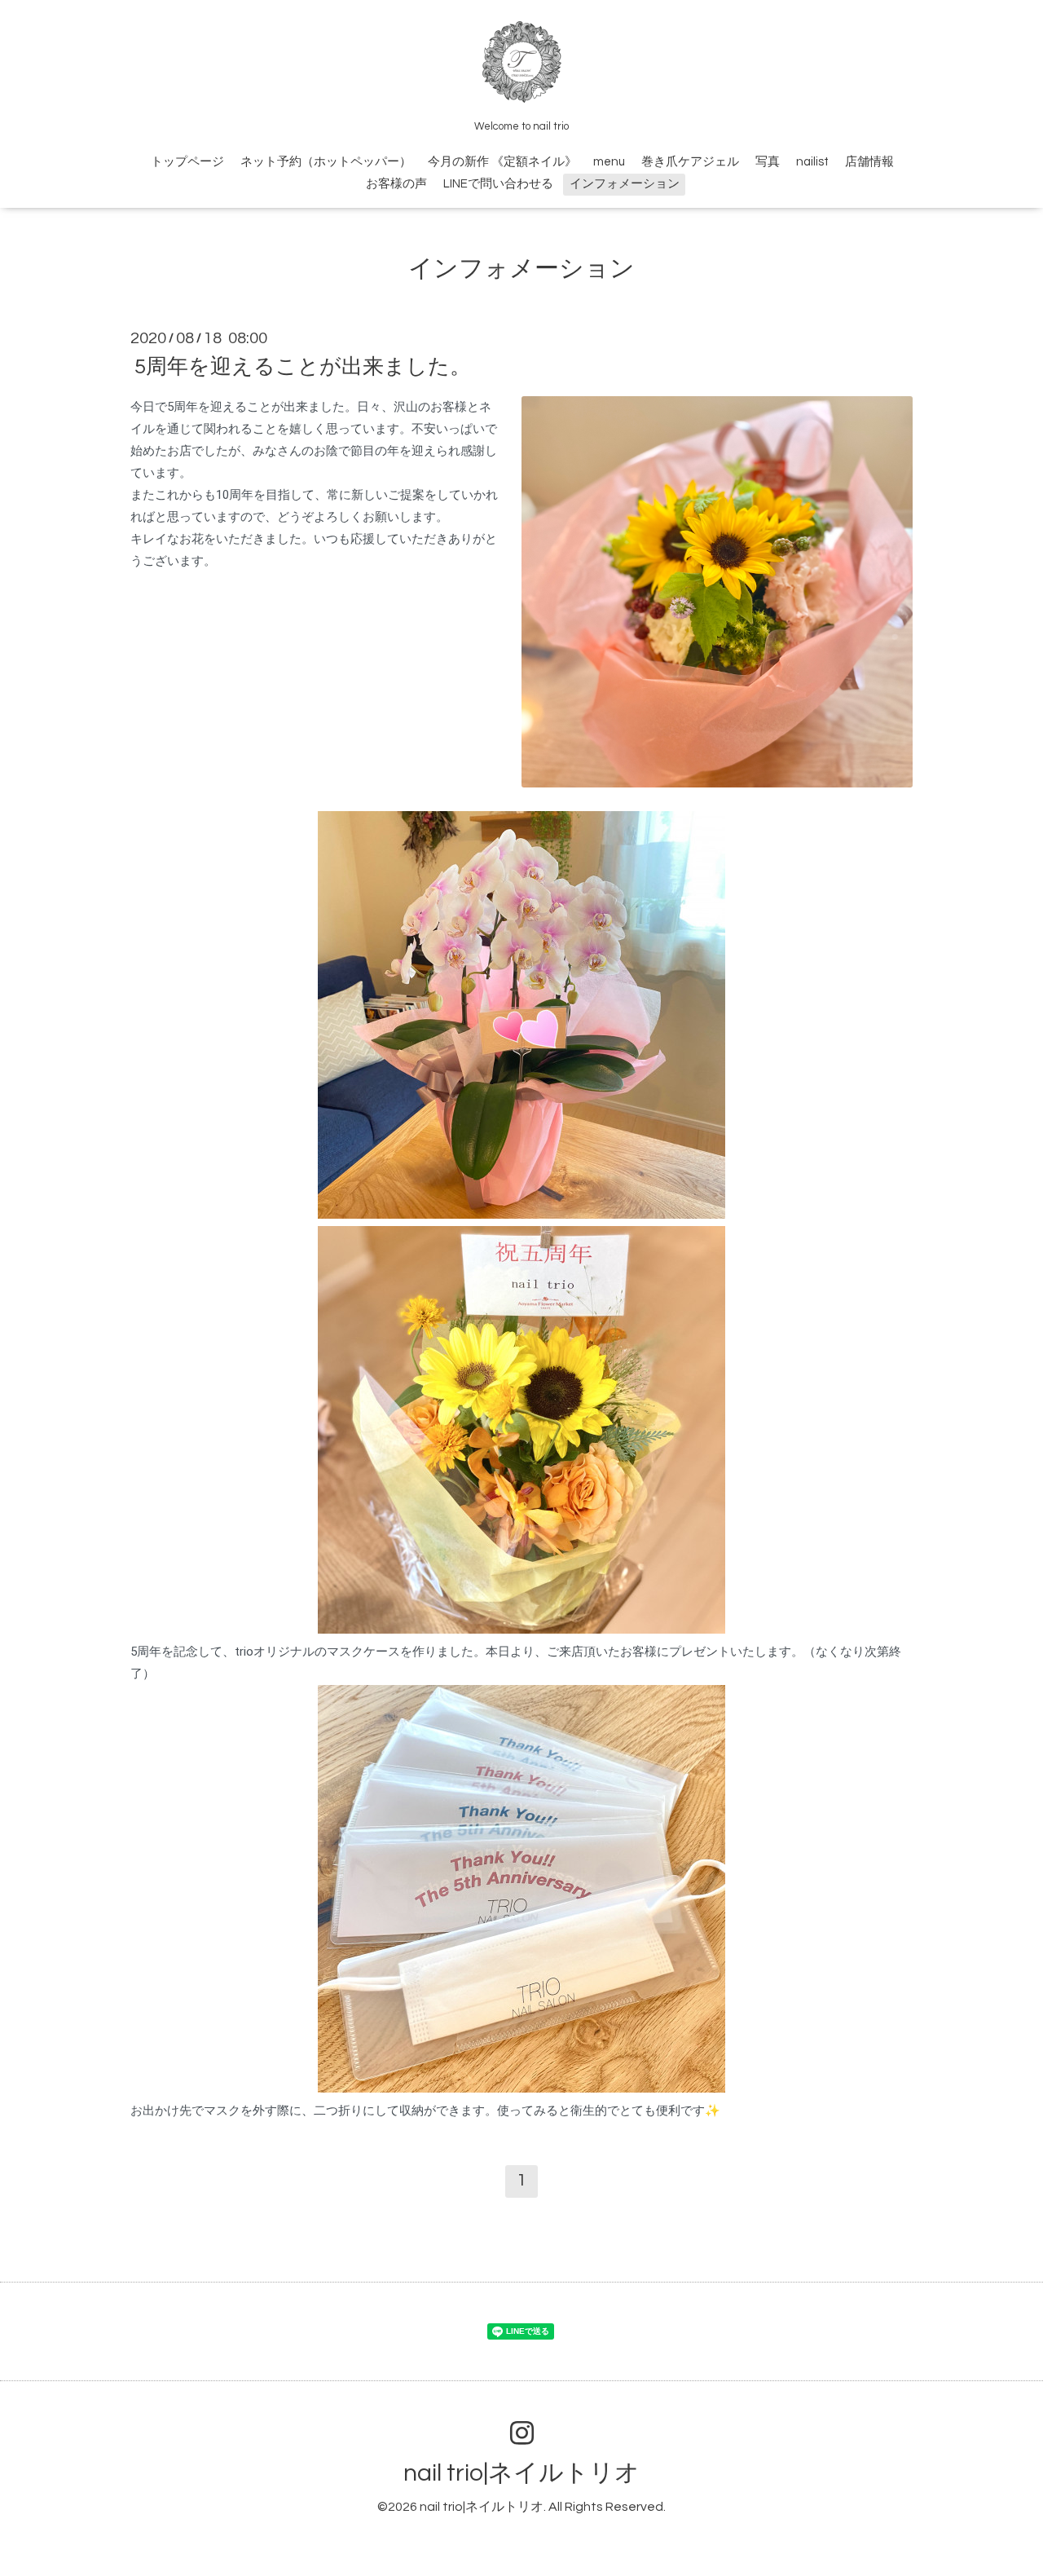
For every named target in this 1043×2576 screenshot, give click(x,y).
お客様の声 (396, 184)
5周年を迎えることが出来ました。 (303, 367)
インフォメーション (625, 184)
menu (609, 162)
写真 (768, 162)
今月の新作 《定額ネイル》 (502, 162)
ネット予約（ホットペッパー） (326, 162)
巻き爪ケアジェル (690, 162)
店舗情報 (869, 162)
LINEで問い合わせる (498, 184)
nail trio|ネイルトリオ (521, 2473)
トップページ (187, 162)
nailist (812, 162)
